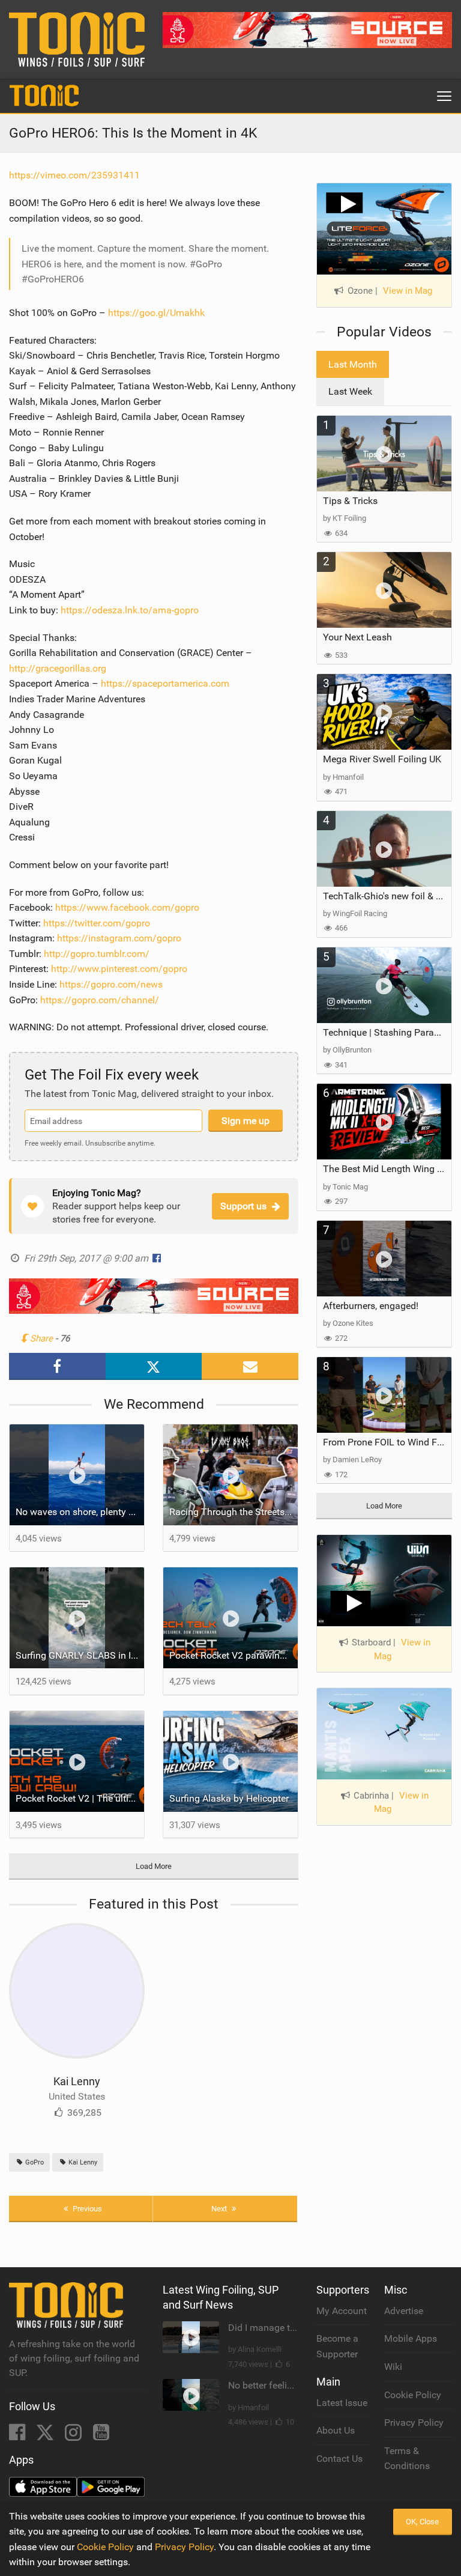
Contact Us (339, 2459)
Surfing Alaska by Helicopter (229, 1798)
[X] (46, 2436)
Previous (86, 2209)
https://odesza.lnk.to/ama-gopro (130, 610)
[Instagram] (74, 2436)
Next (220, 2209)
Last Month (353, 364)
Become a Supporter (337, 2346)
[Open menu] (444, 96)
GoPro (34, 2162)
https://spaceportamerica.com (165, 683)
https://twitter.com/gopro (97, 923)
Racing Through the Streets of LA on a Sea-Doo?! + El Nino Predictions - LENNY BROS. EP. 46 (234, 1512)
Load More (154, 1866)
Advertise (404, 2311)
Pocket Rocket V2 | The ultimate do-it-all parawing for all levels (80, 1798)
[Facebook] (18, 2436)
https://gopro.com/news (111, 984)
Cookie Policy (413, 2395)
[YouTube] (101, 2436)
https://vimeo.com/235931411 (74, 175)
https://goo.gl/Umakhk (156, 313)
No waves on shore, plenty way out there (80, 1512)
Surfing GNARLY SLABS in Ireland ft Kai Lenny (80, 1655)
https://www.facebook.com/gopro (127, 907)
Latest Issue (342, 2403)
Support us (243, 1206)
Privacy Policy (414, 2423)
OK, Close (422, 2522)
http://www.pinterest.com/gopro (119, 969)
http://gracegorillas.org (58, 668)
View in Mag (408, 291)
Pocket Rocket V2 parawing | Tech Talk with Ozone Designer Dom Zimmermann (234, 1655)
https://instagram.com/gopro (119, 938)
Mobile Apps (411, 2338)
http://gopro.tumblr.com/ (97, 954)
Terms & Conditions (407, 2459)
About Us (336, 2430)
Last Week (350, 391)
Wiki (393, 2367)
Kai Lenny (77, 2081)
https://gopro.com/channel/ (100, 1000)
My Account (342, 2311)
